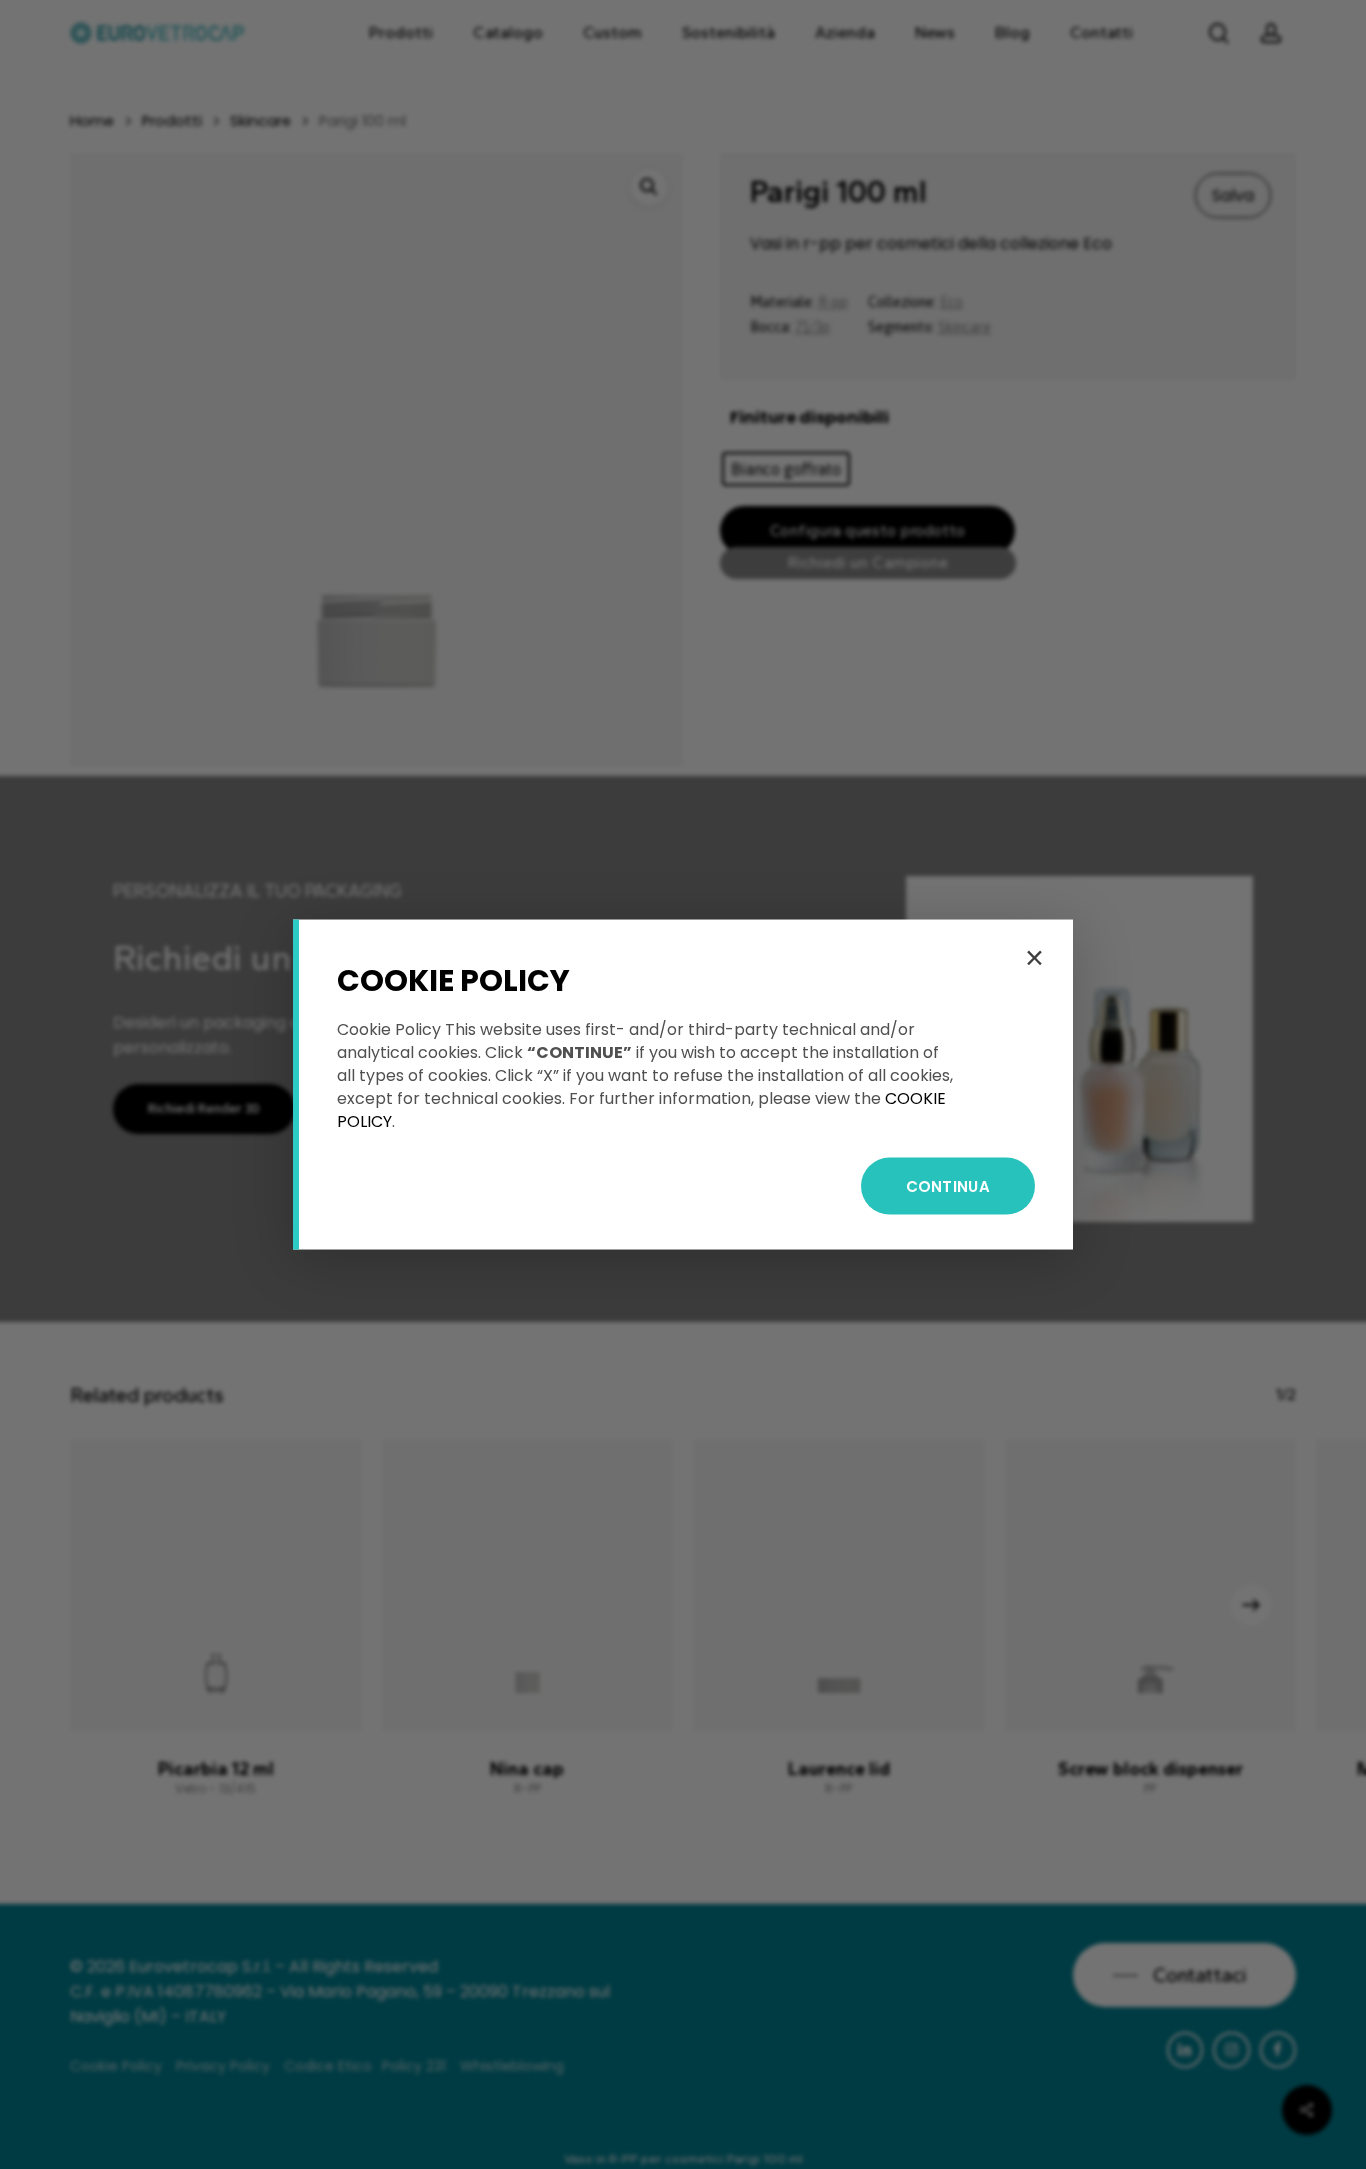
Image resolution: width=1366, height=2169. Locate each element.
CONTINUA (948, 1186)
